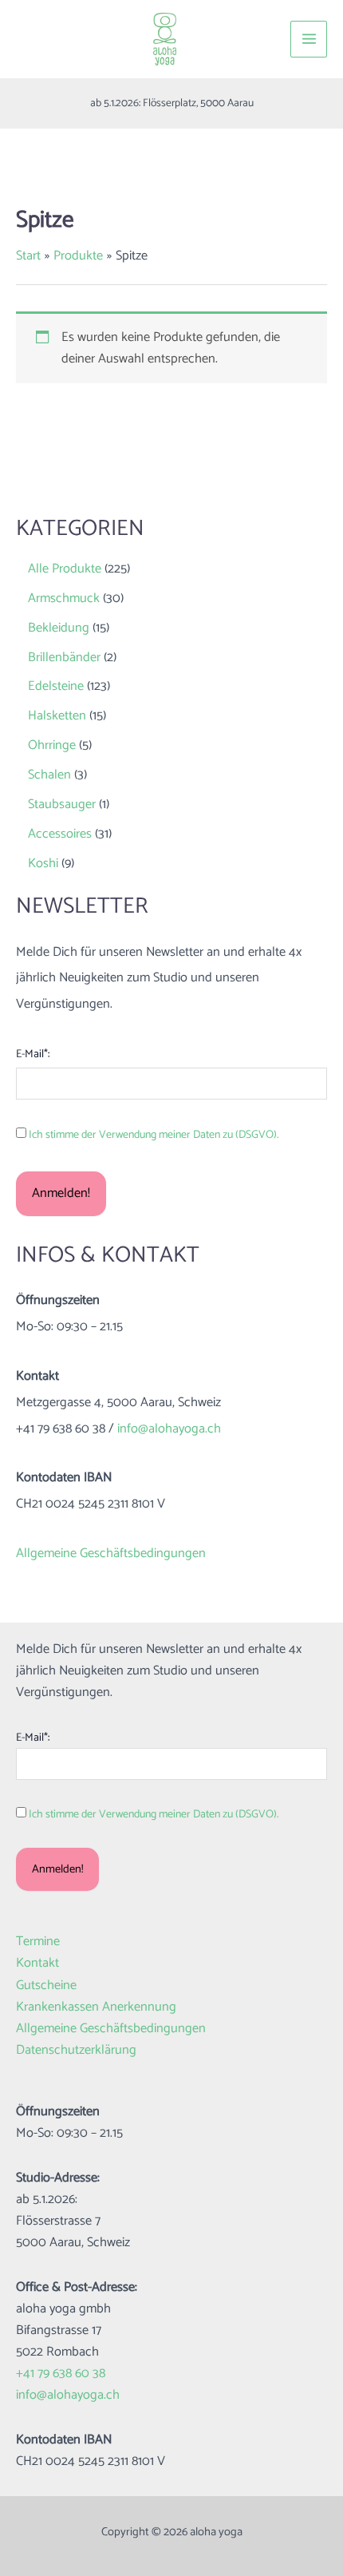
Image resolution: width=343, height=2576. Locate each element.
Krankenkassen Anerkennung (96, 2007)
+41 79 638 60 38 (61, 2374)
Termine (38, 1942)
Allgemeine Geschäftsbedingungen (111, 1554)
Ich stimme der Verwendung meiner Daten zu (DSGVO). (154, 1135)
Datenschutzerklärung (76, 2050)
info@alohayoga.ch (169, 1429)
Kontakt (37, 1963)
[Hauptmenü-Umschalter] (309, 39)
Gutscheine (46, 1986)
